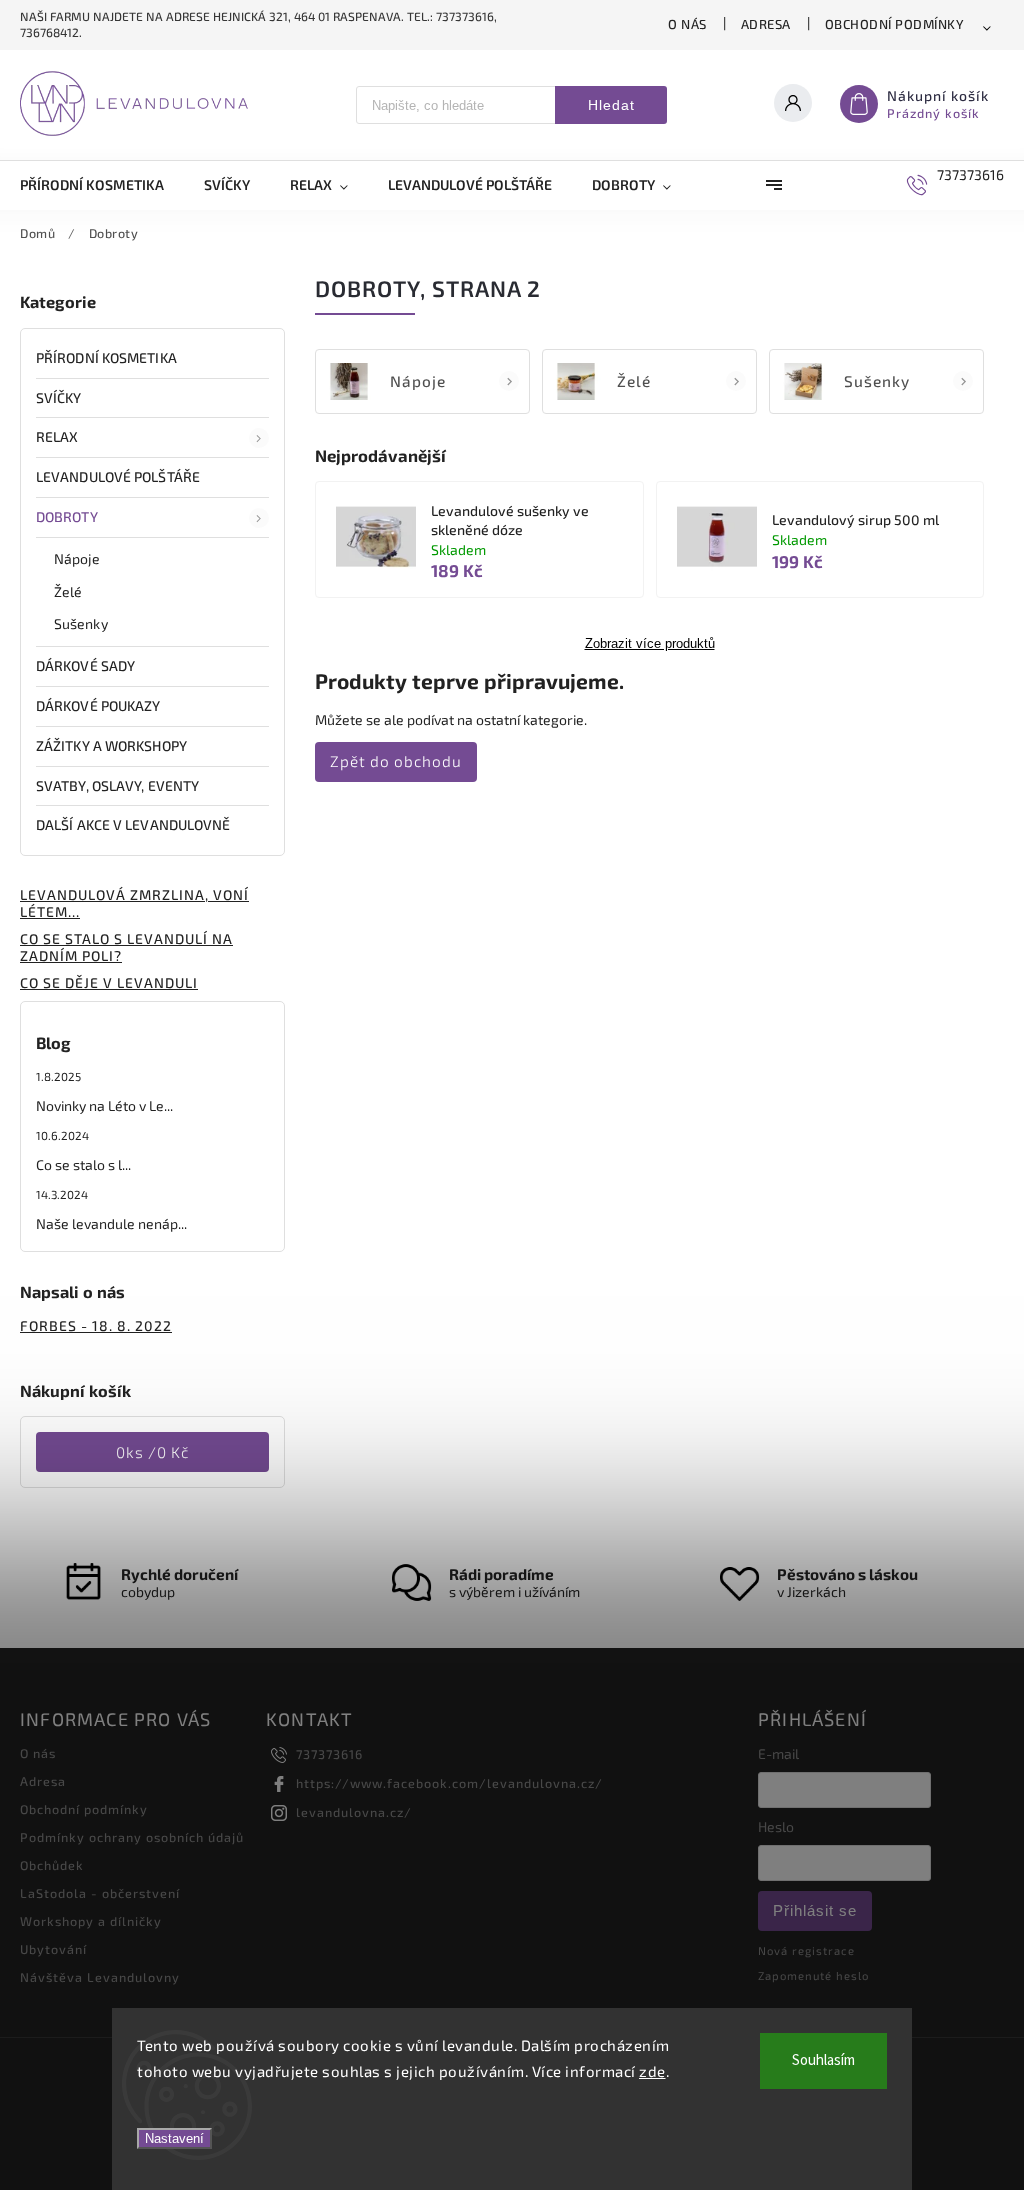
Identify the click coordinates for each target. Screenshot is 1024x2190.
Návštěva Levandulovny (100, 1977)
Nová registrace (806, 1950)
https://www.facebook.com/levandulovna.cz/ (449, 1783)
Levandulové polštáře (118, 476)
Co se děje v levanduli (109, 982)
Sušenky (81, 623)
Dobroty (67, 516)
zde (652, 2071)
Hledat (611, 105)
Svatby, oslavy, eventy (117, 785)
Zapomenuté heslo (813, 1975)
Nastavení (174, 2138)
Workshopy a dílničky (91, 1921)
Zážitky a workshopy (111, 745)
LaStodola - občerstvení (100, 1893)
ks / (152, 1452)
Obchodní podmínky (895, 24)
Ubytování (53, 1949)
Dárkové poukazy (98, 705)
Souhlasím (823, 2060)
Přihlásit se (815, 1910)
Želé (68, 591)
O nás (687, 24)
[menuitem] (102, 185)
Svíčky (59, 397)
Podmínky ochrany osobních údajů (132, 1837)
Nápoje (77, 558)
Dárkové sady (85, 665)
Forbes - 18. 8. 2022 (96, 1325)
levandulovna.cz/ (354, 1812)
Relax (57, 436)
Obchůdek (52, 1865)
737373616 (329, 1754)
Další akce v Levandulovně (133, 824)
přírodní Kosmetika (106, 357)
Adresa (766, 24)
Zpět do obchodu (396, 761)
